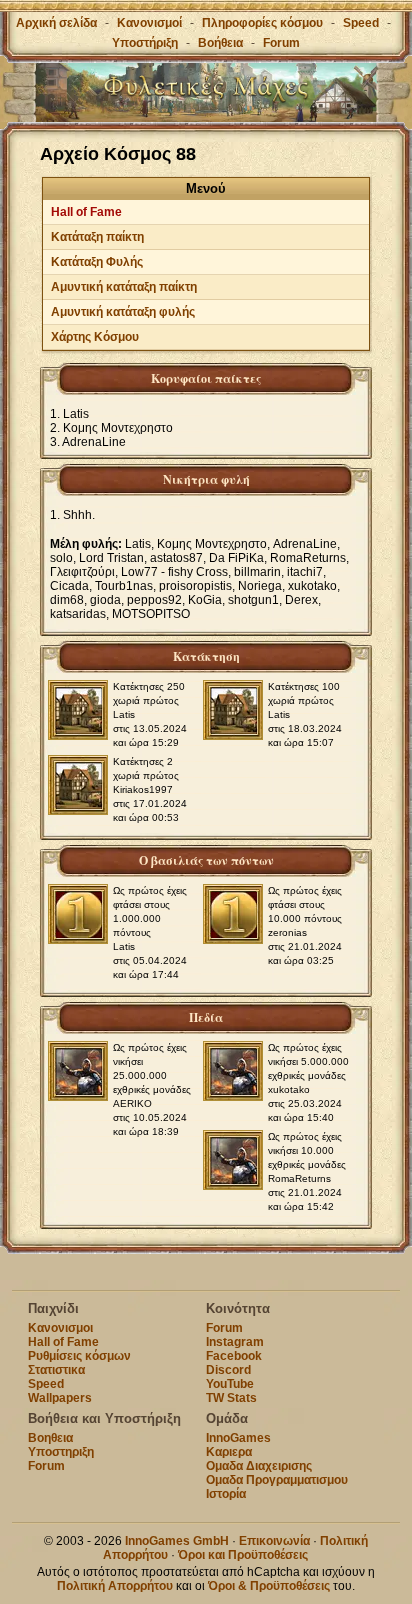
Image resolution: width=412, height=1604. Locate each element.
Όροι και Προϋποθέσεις (243, 1555)
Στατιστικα (56, 1370)
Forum (281, 43)
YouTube (230, 1384)
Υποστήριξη (146, 43)
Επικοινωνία (274, 1541)
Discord (228, 1370)
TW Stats (231, 1398)
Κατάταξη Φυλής (97, 262)
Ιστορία (226, 1494)
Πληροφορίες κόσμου (262, 23)
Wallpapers (60, 1398)
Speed (361, 23)
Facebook (234, 1356)
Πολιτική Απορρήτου (115, 1586)
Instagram (235, 1342)
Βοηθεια (50, 1438)
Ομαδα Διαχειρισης (259, 1466)
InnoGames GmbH (177, 1541)
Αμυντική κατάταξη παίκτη (124, 287)
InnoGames (238, 1438)
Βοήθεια (220, 43)
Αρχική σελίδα (56, 23)
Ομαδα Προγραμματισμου (277, 1480)
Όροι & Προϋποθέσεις (269, 1586)
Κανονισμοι (60, 1328)
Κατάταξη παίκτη (97, 237)
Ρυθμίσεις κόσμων (79, 1356)
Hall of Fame (86, 212)
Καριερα (229, 1452)
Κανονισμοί (149, 23)
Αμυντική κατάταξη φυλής (123, 312)
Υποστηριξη (61, 1452)
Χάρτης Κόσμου (95, 337)
